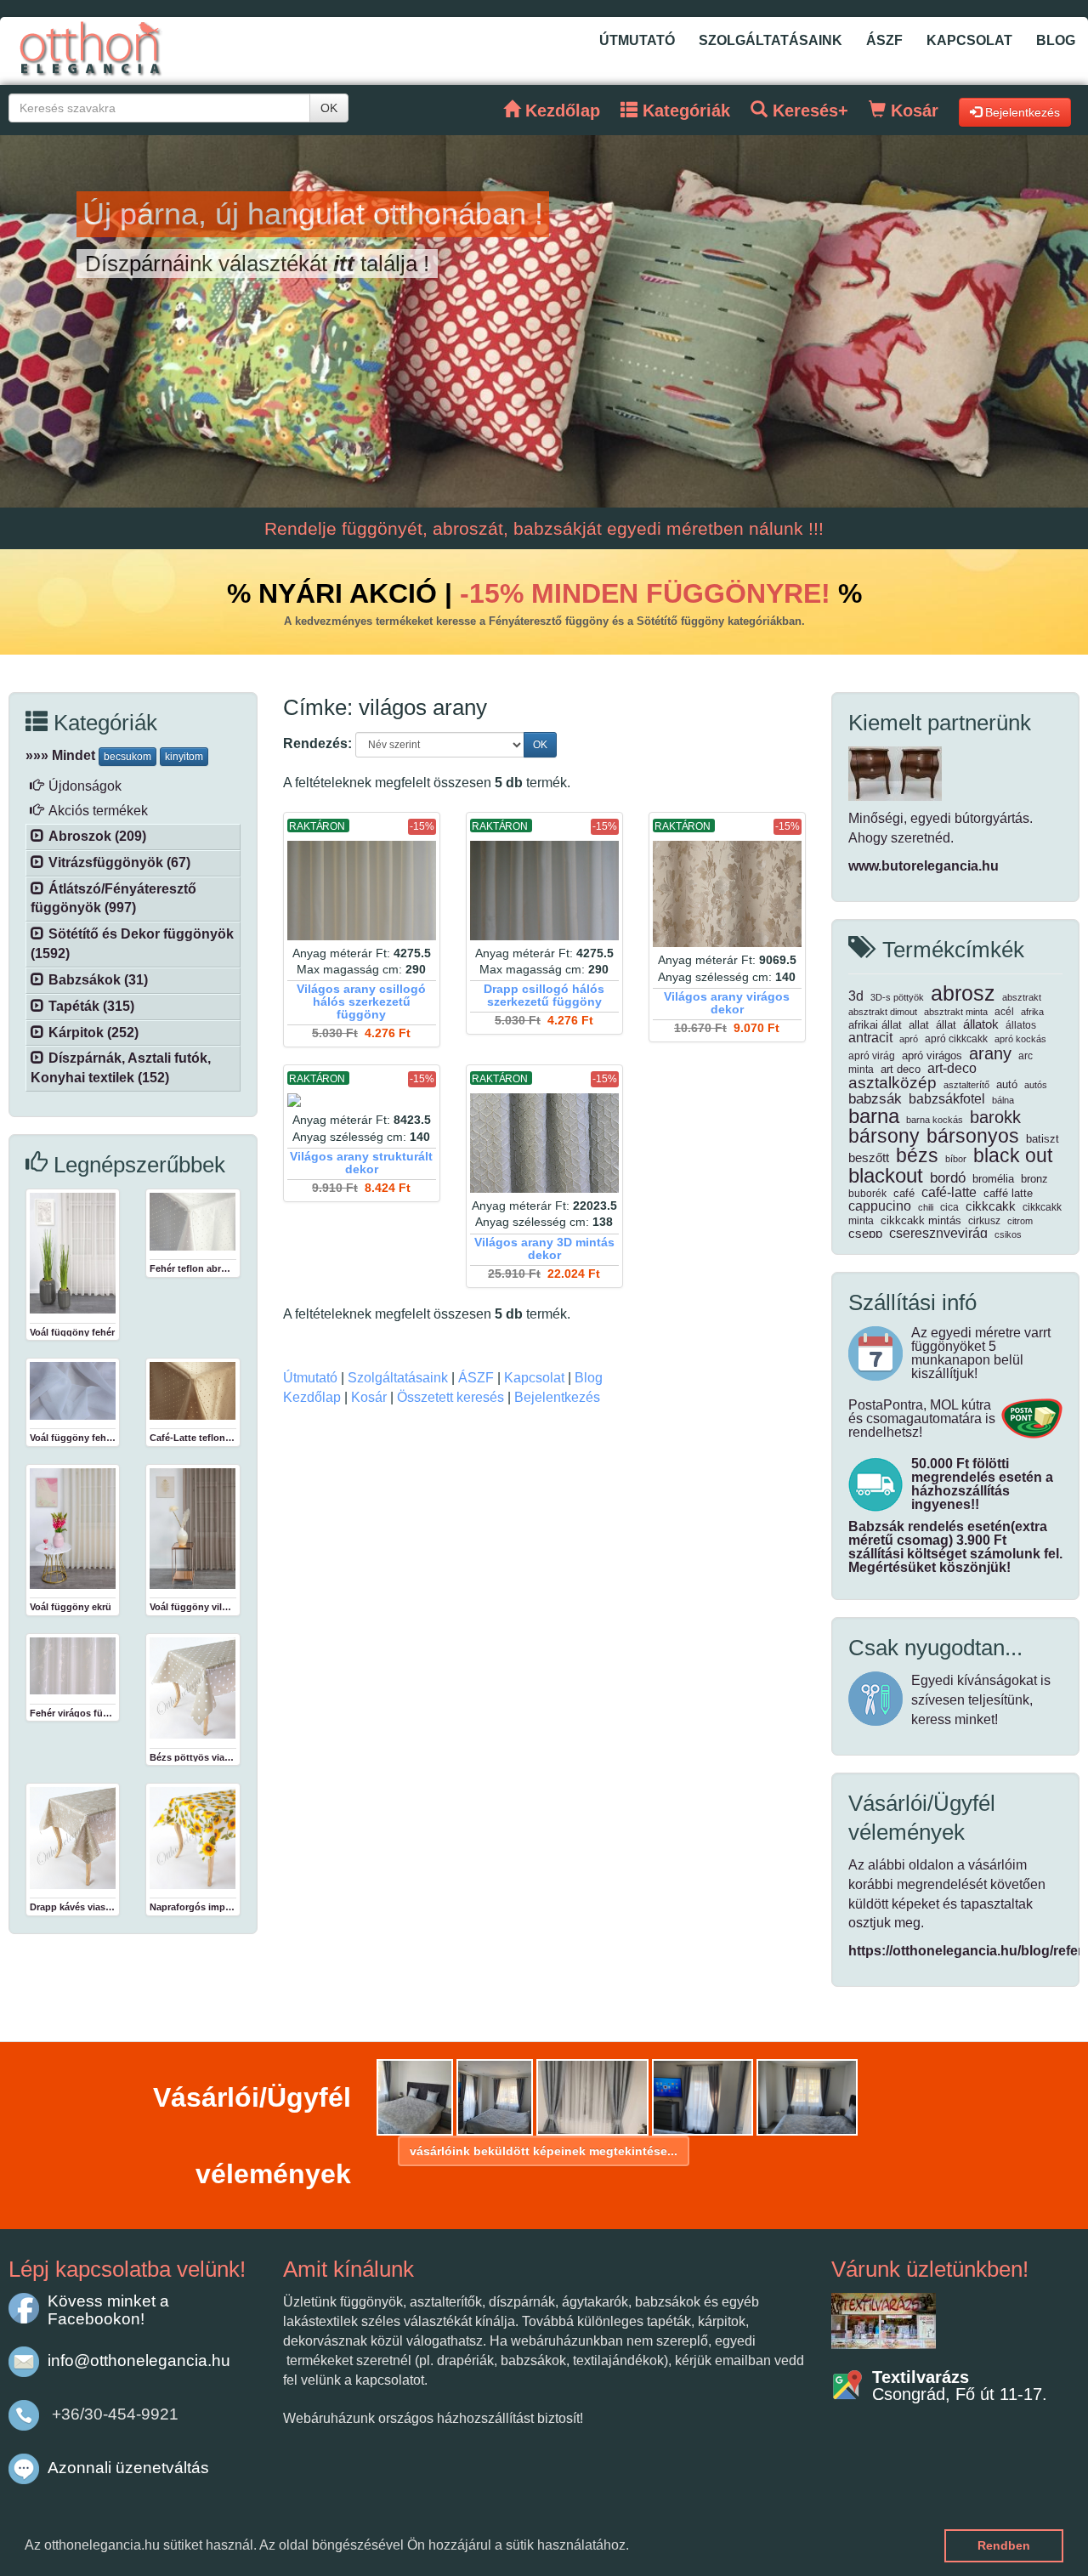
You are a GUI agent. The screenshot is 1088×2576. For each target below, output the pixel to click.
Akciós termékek (98, 811)
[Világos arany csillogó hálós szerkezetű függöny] (362, 891)
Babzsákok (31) (98, 980)
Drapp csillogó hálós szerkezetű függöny (544, 996)
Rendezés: (317, 743)
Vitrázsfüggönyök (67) (119, 862)
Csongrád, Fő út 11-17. (960, 2386)
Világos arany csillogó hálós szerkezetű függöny (361, 1002)
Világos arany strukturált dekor (361, 1163)
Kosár (369, 1397)
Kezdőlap (312, 1397)
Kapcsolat (969, 40)
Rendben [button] (1004, 2545)
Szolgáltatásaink (771, 40)
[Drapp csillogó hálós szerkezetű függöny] (544, 891)
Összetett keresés (450, 1397)
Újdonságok (85, 786)
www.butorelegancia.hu (924, 866)
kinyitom (184, 757)
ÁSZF (884, 40)
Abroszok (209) (97, 836)
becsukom (127, 757)
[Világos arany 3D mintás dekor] (544, 1143)
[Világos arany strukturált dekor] (362, 1100)
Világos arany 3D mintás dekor (544, 1249)
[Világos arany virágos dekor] (727, 894)
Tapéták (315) (91, 1006)
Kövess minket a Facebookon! (108, 2309)
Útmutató (637, 40)
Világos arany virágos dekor (727, 1003)
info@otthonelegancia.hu (139, 2360)
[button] (635, 2547)
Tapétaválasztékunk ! (200, 264)
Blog (1056, 40)
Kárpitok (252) (93, 1033)
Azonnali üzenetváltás (128, 2468)
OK (329, 108)
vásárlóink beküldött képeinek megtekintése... (544, 2151)
